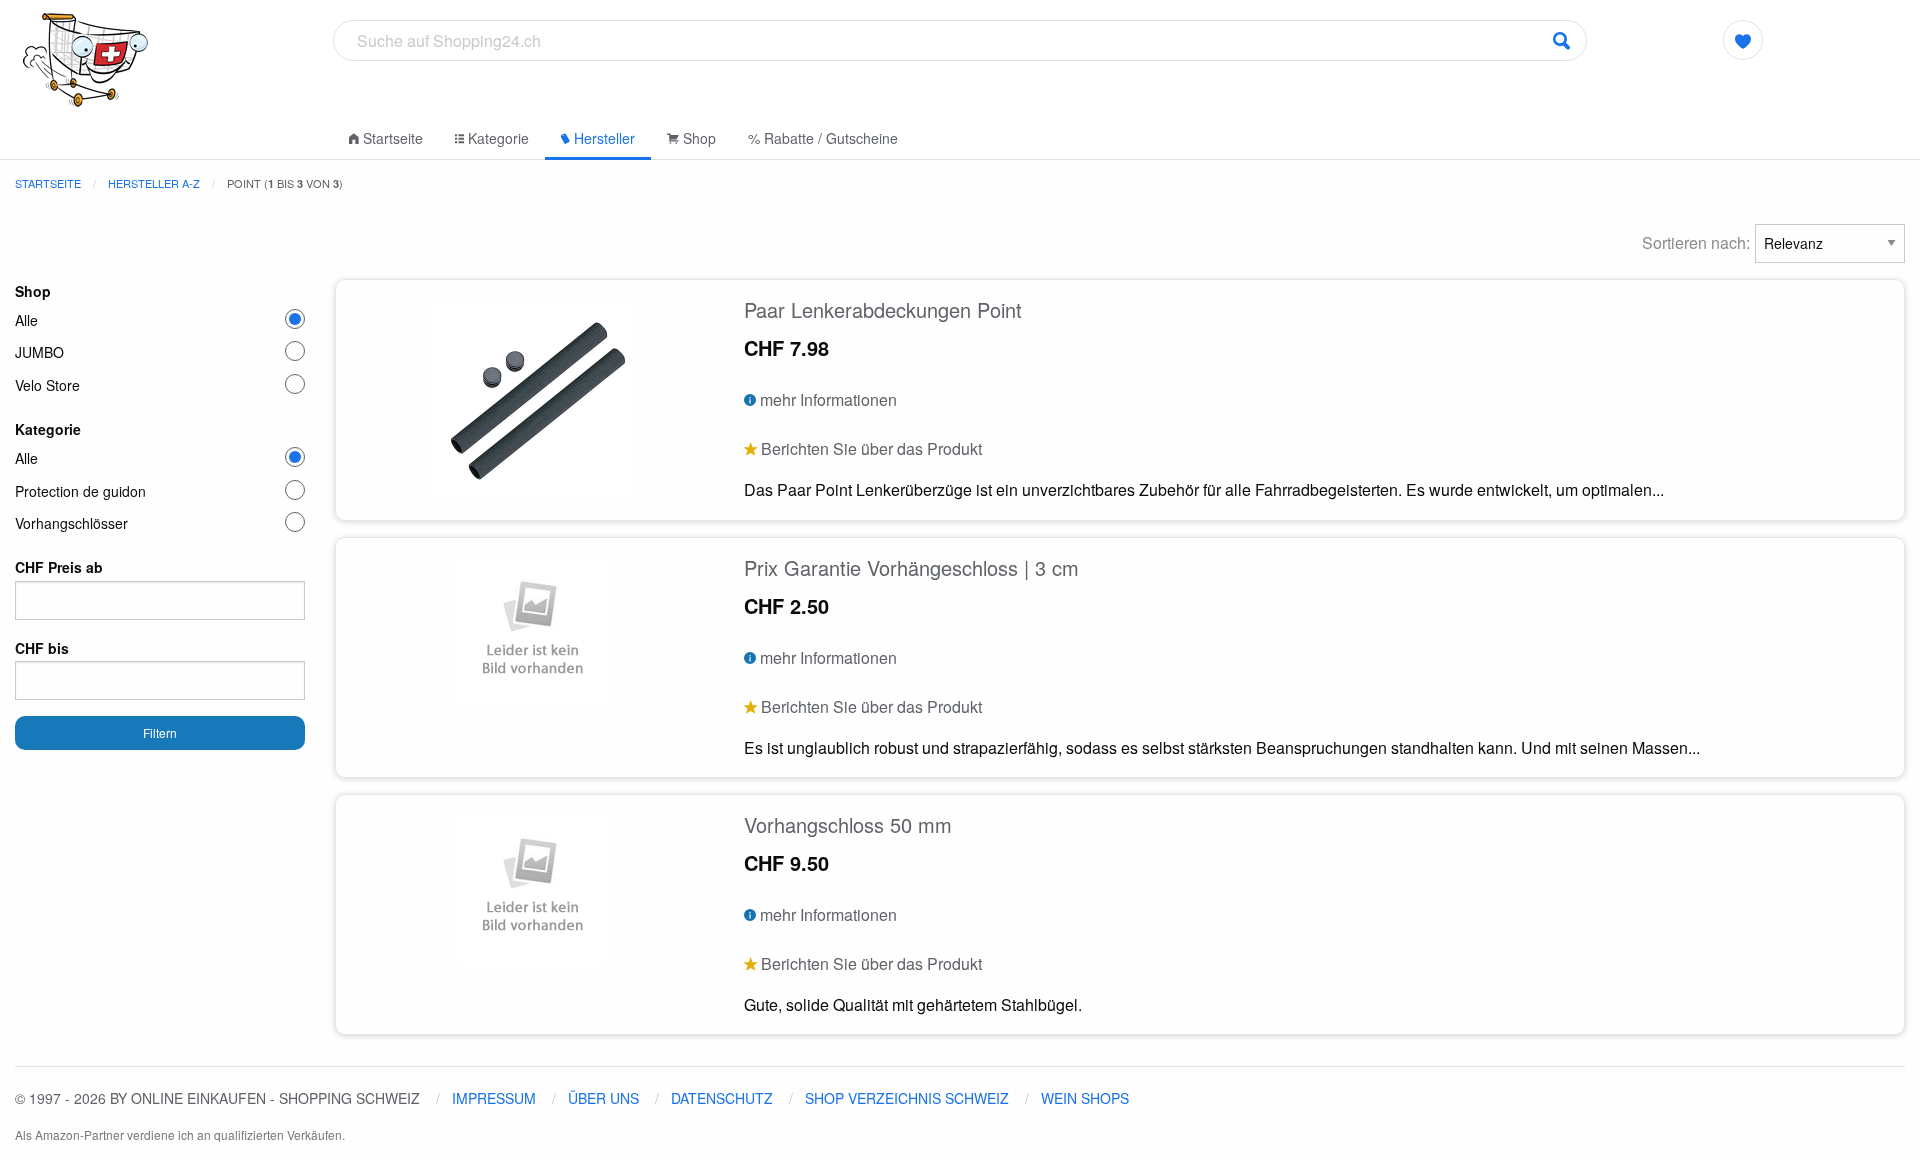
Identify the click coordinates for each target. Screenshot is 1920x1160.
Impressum (494, 1098)
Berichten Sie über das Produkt (869, 448)
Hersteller (602, 138)
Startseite (391, 138)
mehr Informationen (826, 399)
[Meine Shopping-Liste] (1743, 40)
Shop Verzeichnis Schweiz (907, 1098)
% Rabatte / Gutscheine (823, 138)
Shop (697, 138)
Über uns (603, 1098)
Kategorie (496, 138)
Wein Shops (1085, 1098)
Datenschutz (722, 1098)
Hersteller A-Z (154, 183)
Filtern (160, 732)
